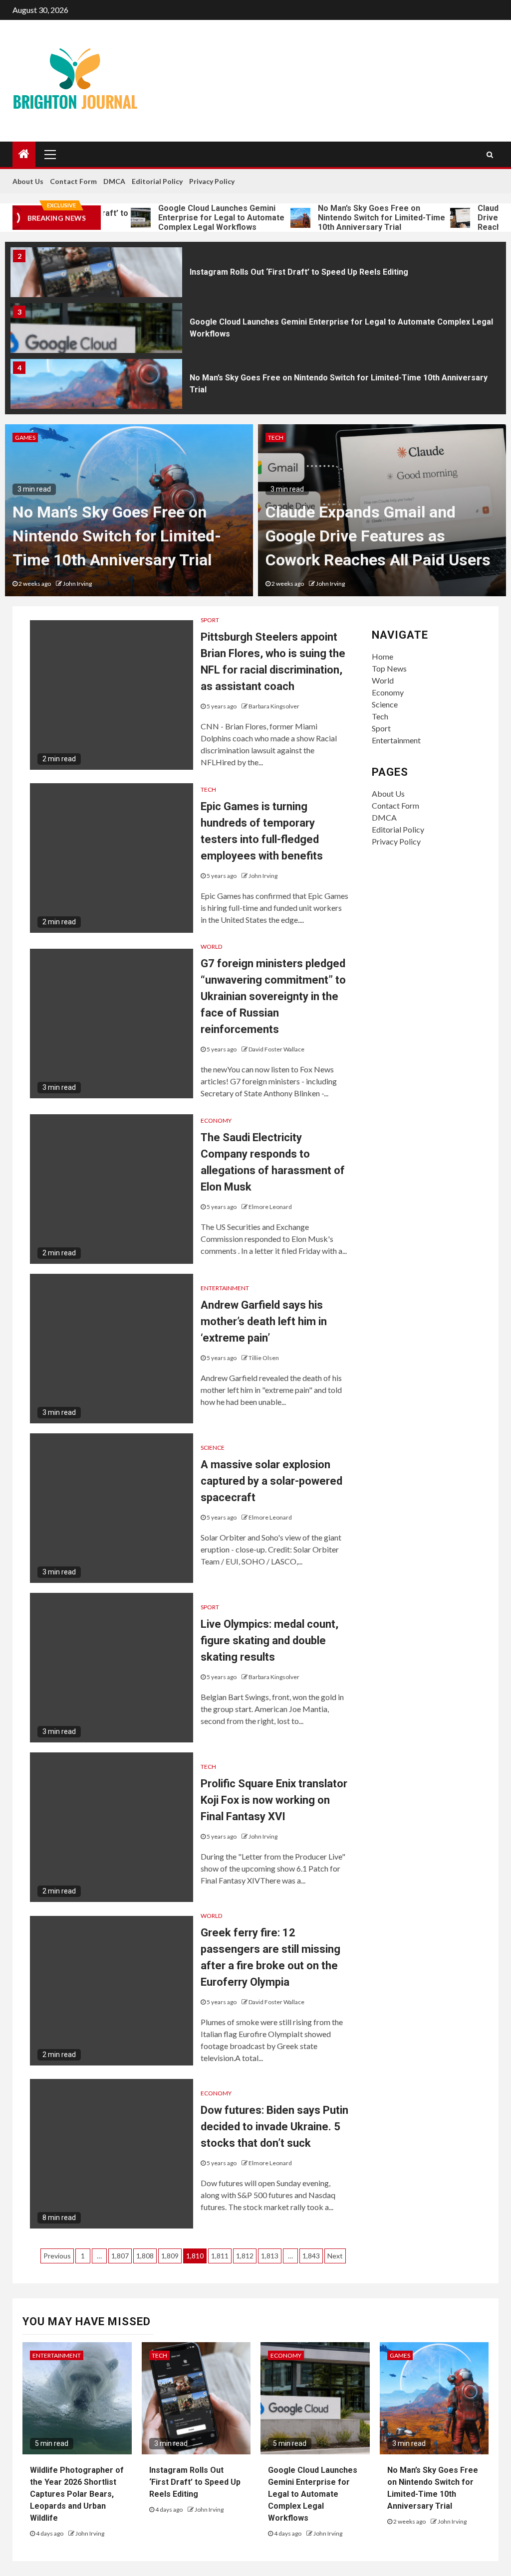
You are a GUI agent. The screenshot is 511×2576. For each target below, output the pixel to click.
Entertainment (225, 1288)
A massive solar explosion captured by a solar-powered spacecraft (271, 1481)
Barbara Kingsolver (274, 706)
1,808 (145, 2256)
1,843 (311, 2256)
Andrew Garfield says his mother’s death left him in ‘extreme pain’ (264, 1321)
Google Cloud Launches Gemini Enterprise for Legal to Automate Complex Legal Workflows (179, 218)
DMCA (114, 181)
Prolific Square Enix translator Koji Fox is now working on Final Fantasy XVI (274, 1800)
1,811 (220, 2256)
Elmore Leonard (270, 1207)
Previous (57, 2256)
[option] (255, 275)
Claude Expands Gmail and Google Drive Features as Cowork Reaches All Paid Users (378, 536)
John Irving (77, 584)
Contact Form (73, 181)
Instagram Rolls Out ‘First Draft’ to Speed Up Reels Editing (299, 272)
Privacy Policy (212, 181)
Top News (389, 668)
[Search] (490, 155)
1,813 (270, 2256)
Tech (276, 437)
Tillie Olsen (264, 1358)
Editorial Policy (157, 181)
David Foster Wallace (276, 1049)
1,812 (245, 2256)
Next (335, 2256)
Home (383, 656)
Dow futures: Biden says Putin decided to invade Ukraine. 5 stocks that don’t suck (274, 2127)
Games (25, 437)
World (211, 946)
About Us (28, 181)
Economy (216, 1120)
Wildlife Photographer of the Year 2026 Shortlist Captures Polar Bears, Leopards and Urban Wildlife (77, 2494)
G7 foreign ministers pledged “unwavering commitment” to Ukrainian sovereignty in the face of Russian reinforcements (273, 996)
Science (213, 1448)
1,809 (170, 2256)
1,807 (120, 2256)
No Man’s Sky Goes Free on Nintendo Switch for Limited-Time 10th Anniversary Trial (340, 218)
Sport (210, 620)
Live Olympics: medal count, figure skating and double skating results (269, 1640)
